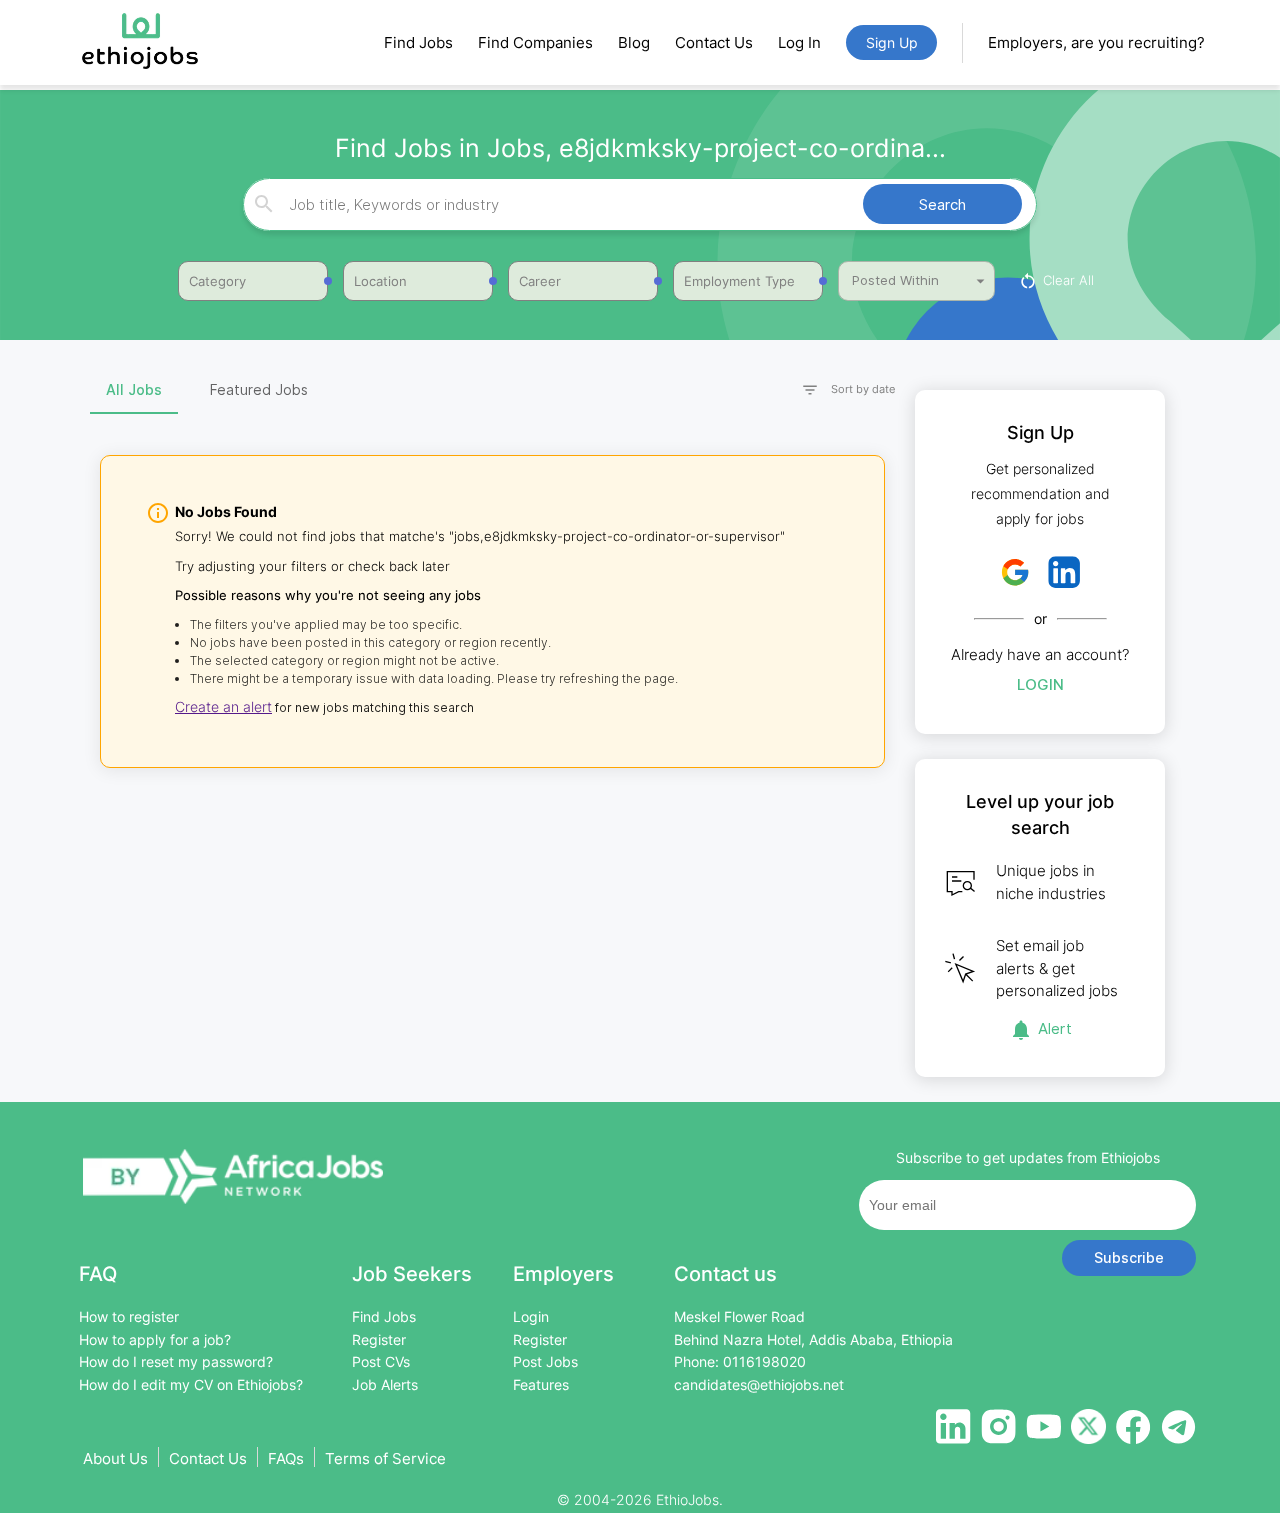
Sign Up (892, 42)
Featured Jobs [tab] (259, 389)
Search (942, 204)
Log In (799, 42)
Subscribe (1129, 1257)
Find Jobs (418, 42)
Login (1040, 684)
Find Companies (535, 42)
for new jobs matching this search (373, 707)
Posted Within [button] (895, 280)
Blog (634, 42)
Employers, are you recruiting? (1096, 42)
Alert (1055, 1028)
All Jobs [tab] (134, 389)
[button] (840, 390)
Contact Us (714, 42)
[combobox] (637, 204)
